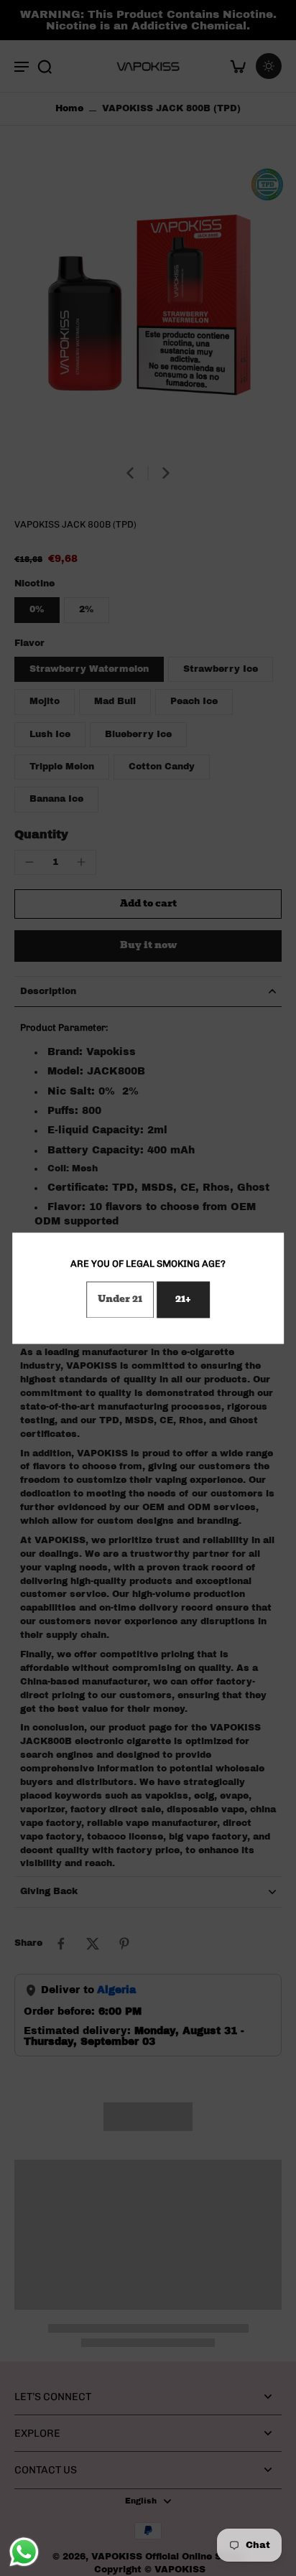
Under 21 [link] (120, 1299)
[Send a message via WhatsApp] (24, 2552)
